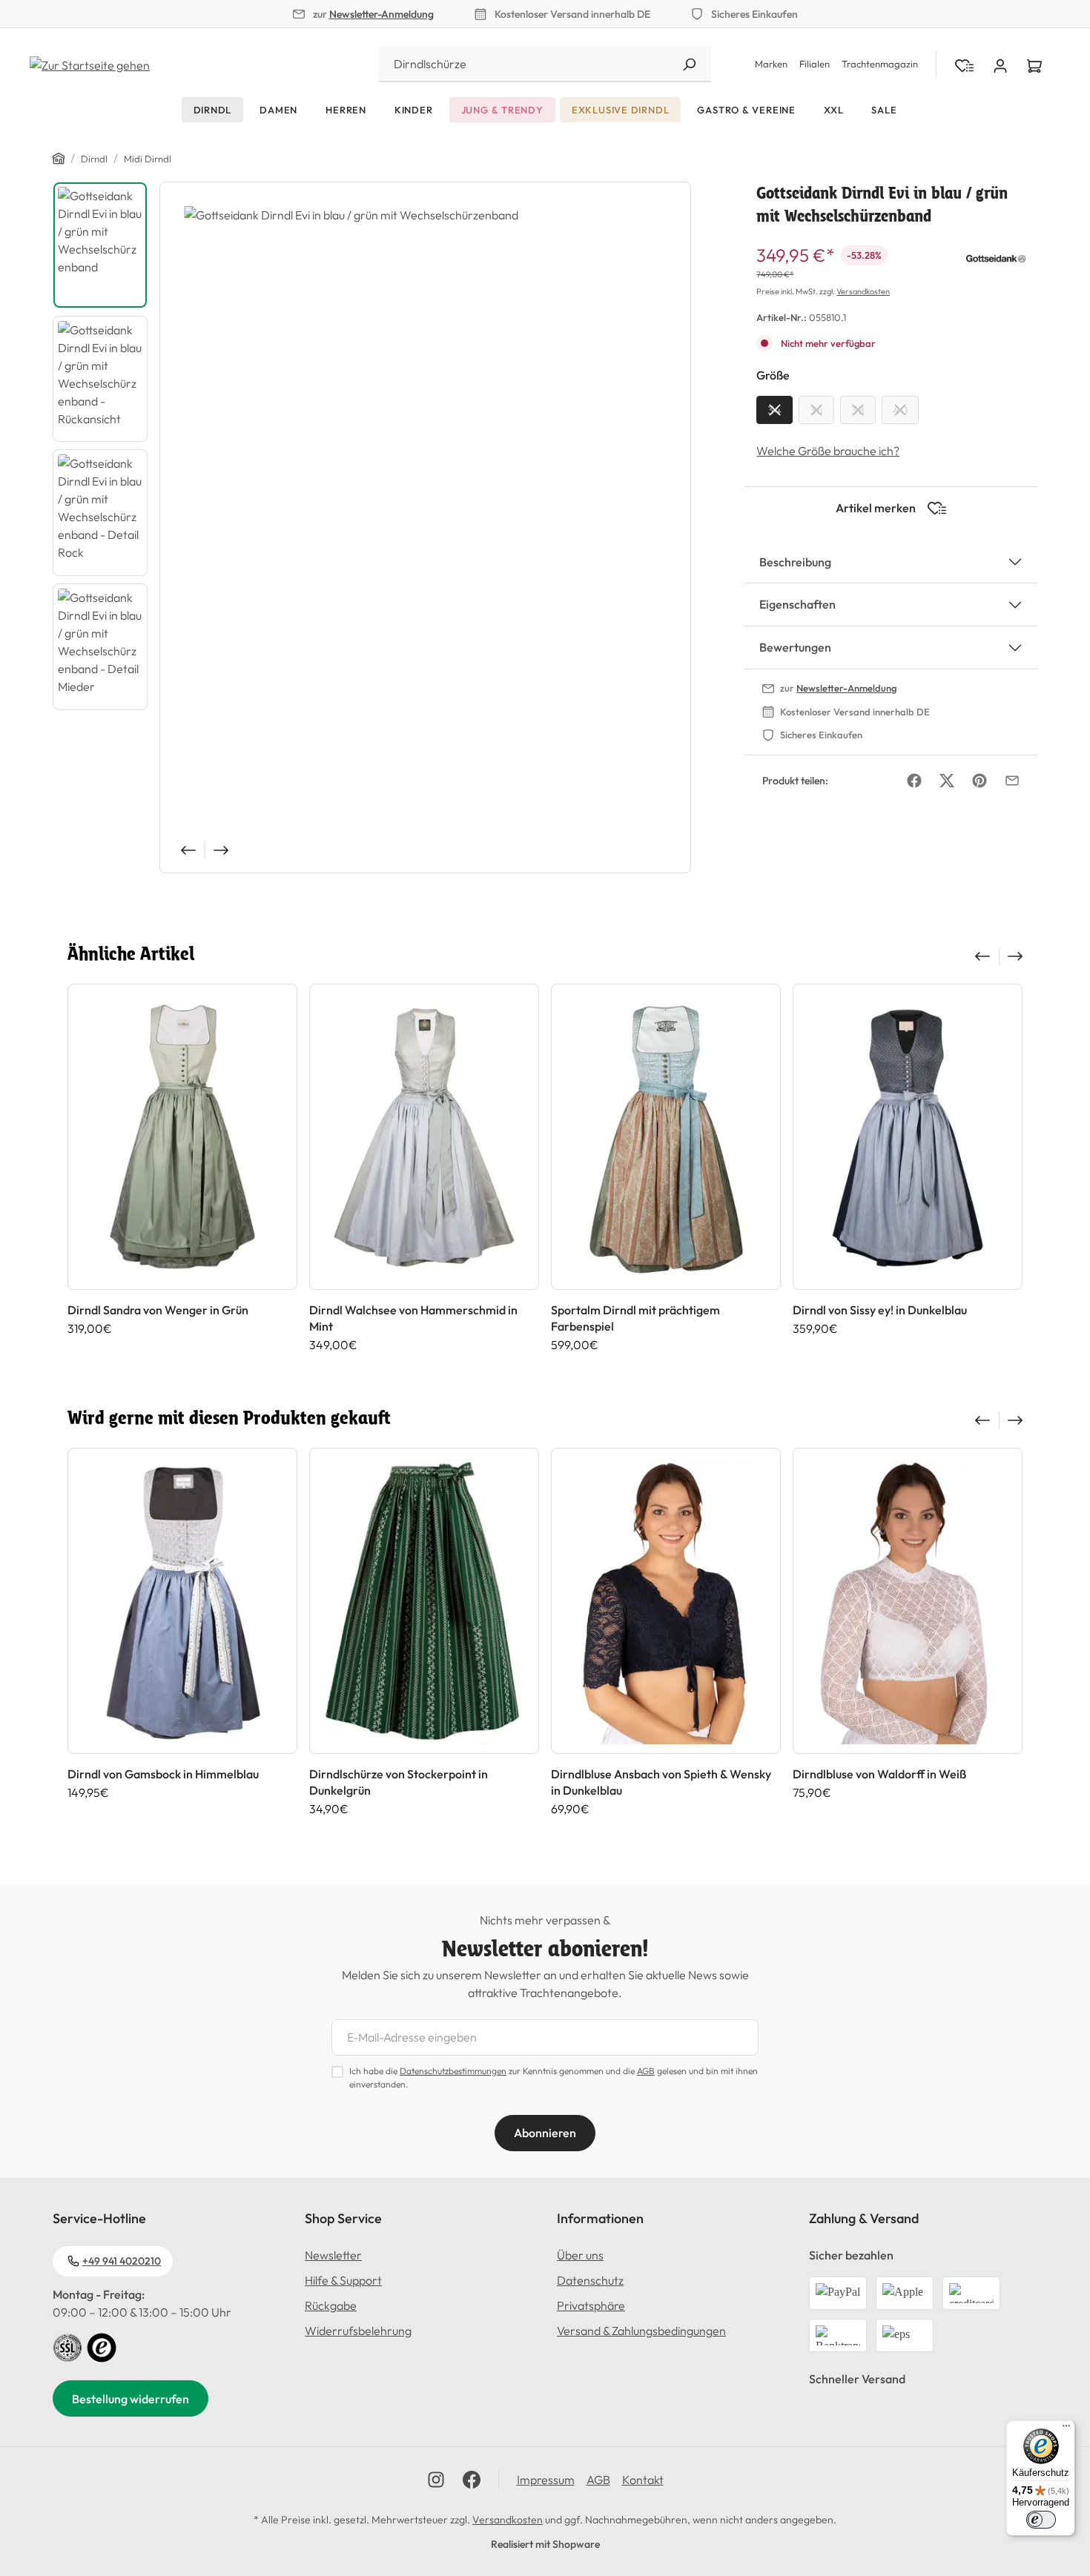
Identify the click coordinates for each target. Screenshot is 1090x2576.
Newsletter (333, 2255)
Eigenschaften (797, 604)
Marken (771, 64)
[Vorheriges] (187, 850)
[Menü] (1066, 2429)
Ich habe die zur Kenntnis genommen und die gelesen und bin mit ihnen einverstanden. (554, 2077)
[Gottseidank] (996, 256)
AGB (646, 2071)
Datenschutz (590, 2280)
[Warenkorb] (1034, 64)
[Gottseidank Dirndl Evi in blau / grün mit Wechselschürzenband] (425, 527)
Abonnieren (545, 2133)
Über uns (580, 2255)
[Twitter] (947, 781)
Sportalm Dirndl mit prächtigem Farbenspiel (635, 1318)
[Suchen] (689, 64)
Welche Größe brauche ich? (828, 451)
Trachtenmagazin (880, 64)
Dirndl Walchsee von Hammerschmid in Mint (413, 1318)
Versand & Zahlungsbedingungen (641, 2331)
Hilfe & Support (343, 2280)
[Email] (1012, 781)
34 (774, 410)
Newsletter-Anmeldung (381, 14)
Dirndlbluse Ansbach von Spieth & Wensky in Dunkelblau (661, 1782)
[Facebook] (914, 781)
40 (900, 410)
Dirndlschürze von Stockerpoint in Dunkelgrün (399, 1782)
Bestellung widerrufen (131, 2399)
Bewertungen (795, 647)
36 (816, 410)
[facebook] (472, 2480)
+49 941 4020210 (122, 2261)
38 (858, 410)
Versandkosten (863, 291)
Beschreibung (795, 562)
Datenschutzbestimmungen (453, 2071)
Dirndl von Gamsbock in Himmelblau (163, 1774)
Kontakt (643, 2480)
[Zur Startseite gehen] (90, 64)
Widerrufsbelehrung (358, 2331)
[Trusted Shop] (102, 2346)
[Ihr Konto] (1000, 64)
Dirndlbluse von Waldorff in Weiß (879, 1774)
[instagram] (436, 2480)
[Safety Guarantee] (67, 2346)
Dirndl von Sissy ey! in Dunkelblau (880, 1310)
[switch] (1041, 2520)
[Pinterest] (980, 781)
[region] (372, 527)
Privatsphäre (591, 2305)
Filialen (815, 64)
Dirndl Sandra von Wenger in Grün (158, 1310)
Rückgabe (331, 2305)
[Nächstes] (222, 850)
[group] (182, 1168)
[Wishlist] (964, 64)
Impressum (546, 2480)
